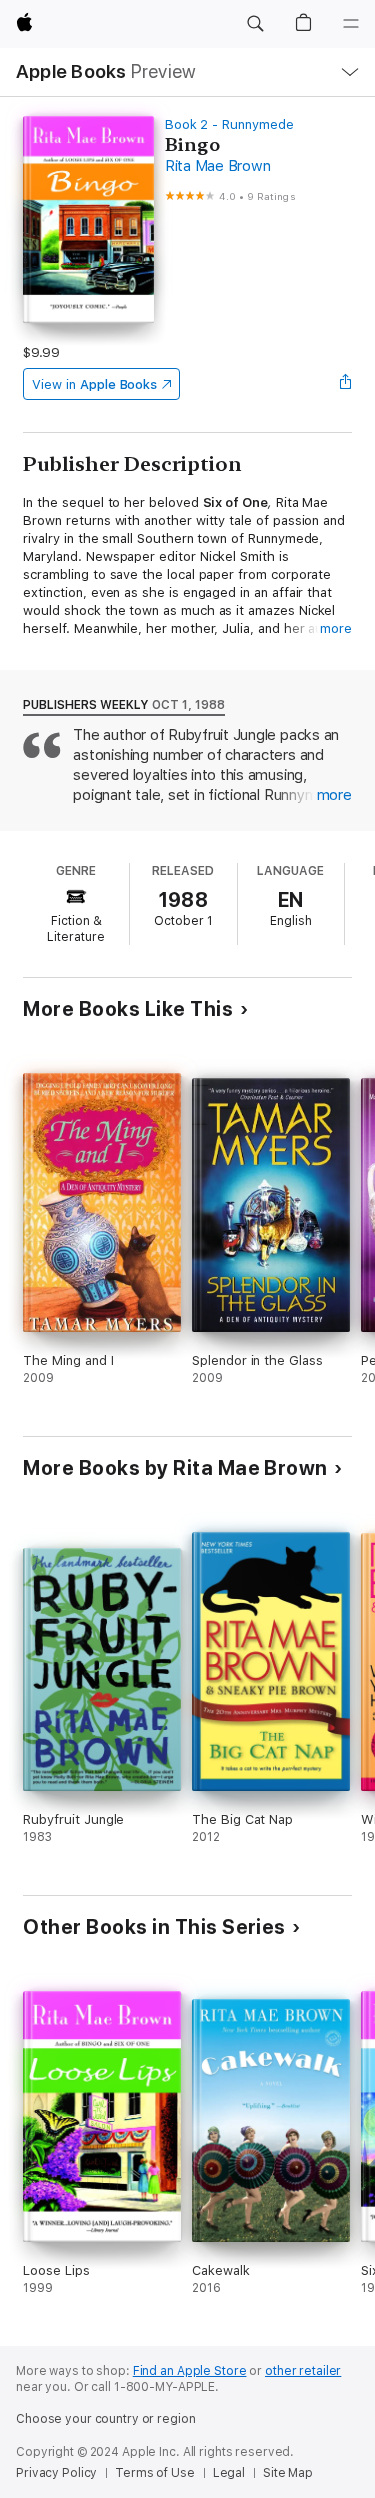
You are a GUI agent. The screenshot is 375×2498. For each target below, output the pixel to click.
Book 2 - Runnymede (229, 124)
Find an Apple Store (190, 2371)
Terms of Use (155, 2473)
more (336, 628)
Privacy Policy (56, 2473)
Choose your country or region (106, 2419)
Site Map (288, 2473)
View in (94, 384)
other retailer (303, 2371)
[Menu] (351, 24)
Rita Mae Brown (218, 166)
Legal (229, 2473)
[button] (255, 24)
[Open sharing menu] (346, 384)
